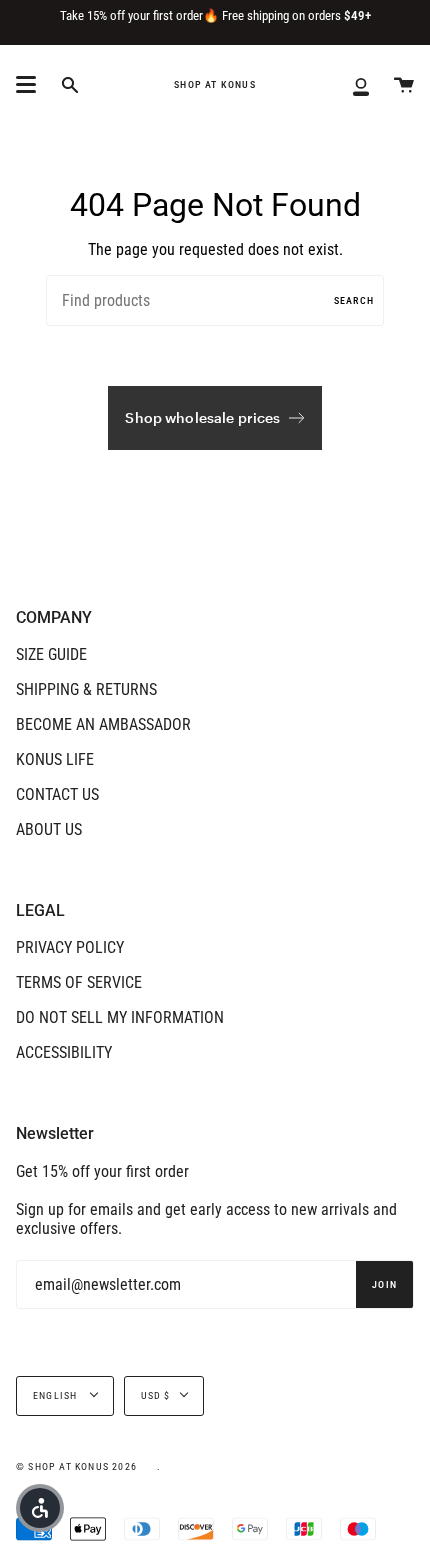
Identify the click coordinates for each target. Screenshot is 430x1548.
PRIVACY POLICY (70, 947)
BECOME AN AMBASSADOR (103, 724)
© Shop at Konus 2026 (76, 1466)
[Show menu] (26, 85)
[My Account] (361, 85)
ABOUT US (49, 829)
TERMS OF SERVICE (79, 982)
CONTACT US (57, 794)
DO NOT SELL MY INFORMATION (120, 1017)
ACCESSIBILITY (64, 1052)
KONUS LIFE (55, 759)
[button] (40, 1508)
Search (354, 300)
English (57, 1395)
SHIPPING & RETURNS (86, 689)
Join (384, 1284)
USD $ (156, 1395)
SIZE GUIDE (51, 654)
